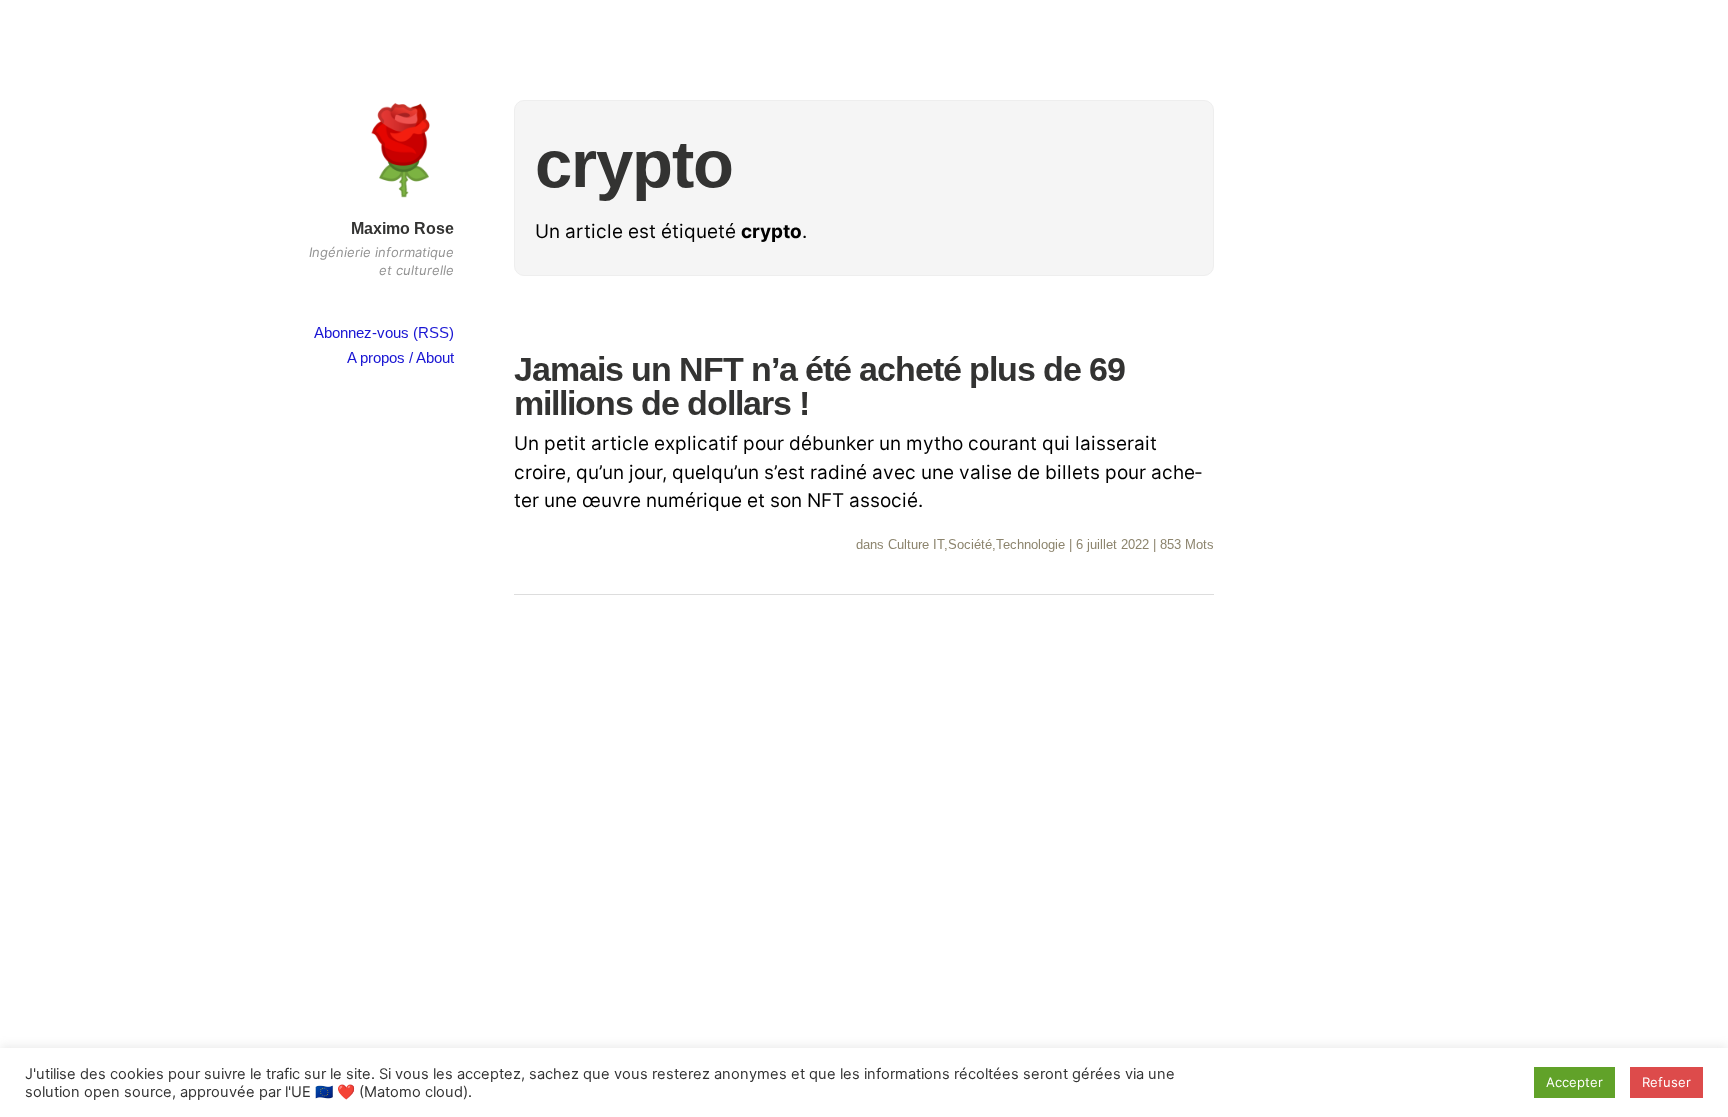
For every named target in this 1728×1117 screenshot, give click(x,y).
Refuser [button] (1666, 1082)
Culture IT (916, 544)
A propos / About (400, 357)
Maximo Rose (402, 228)
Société (970, 544)
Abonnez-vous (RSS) (384, 332)
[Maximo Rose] (404, 203)
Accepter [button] (1574, 1082)
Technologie (1030, 544)
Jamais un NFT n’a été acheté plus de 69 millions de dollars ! (819, 386)
